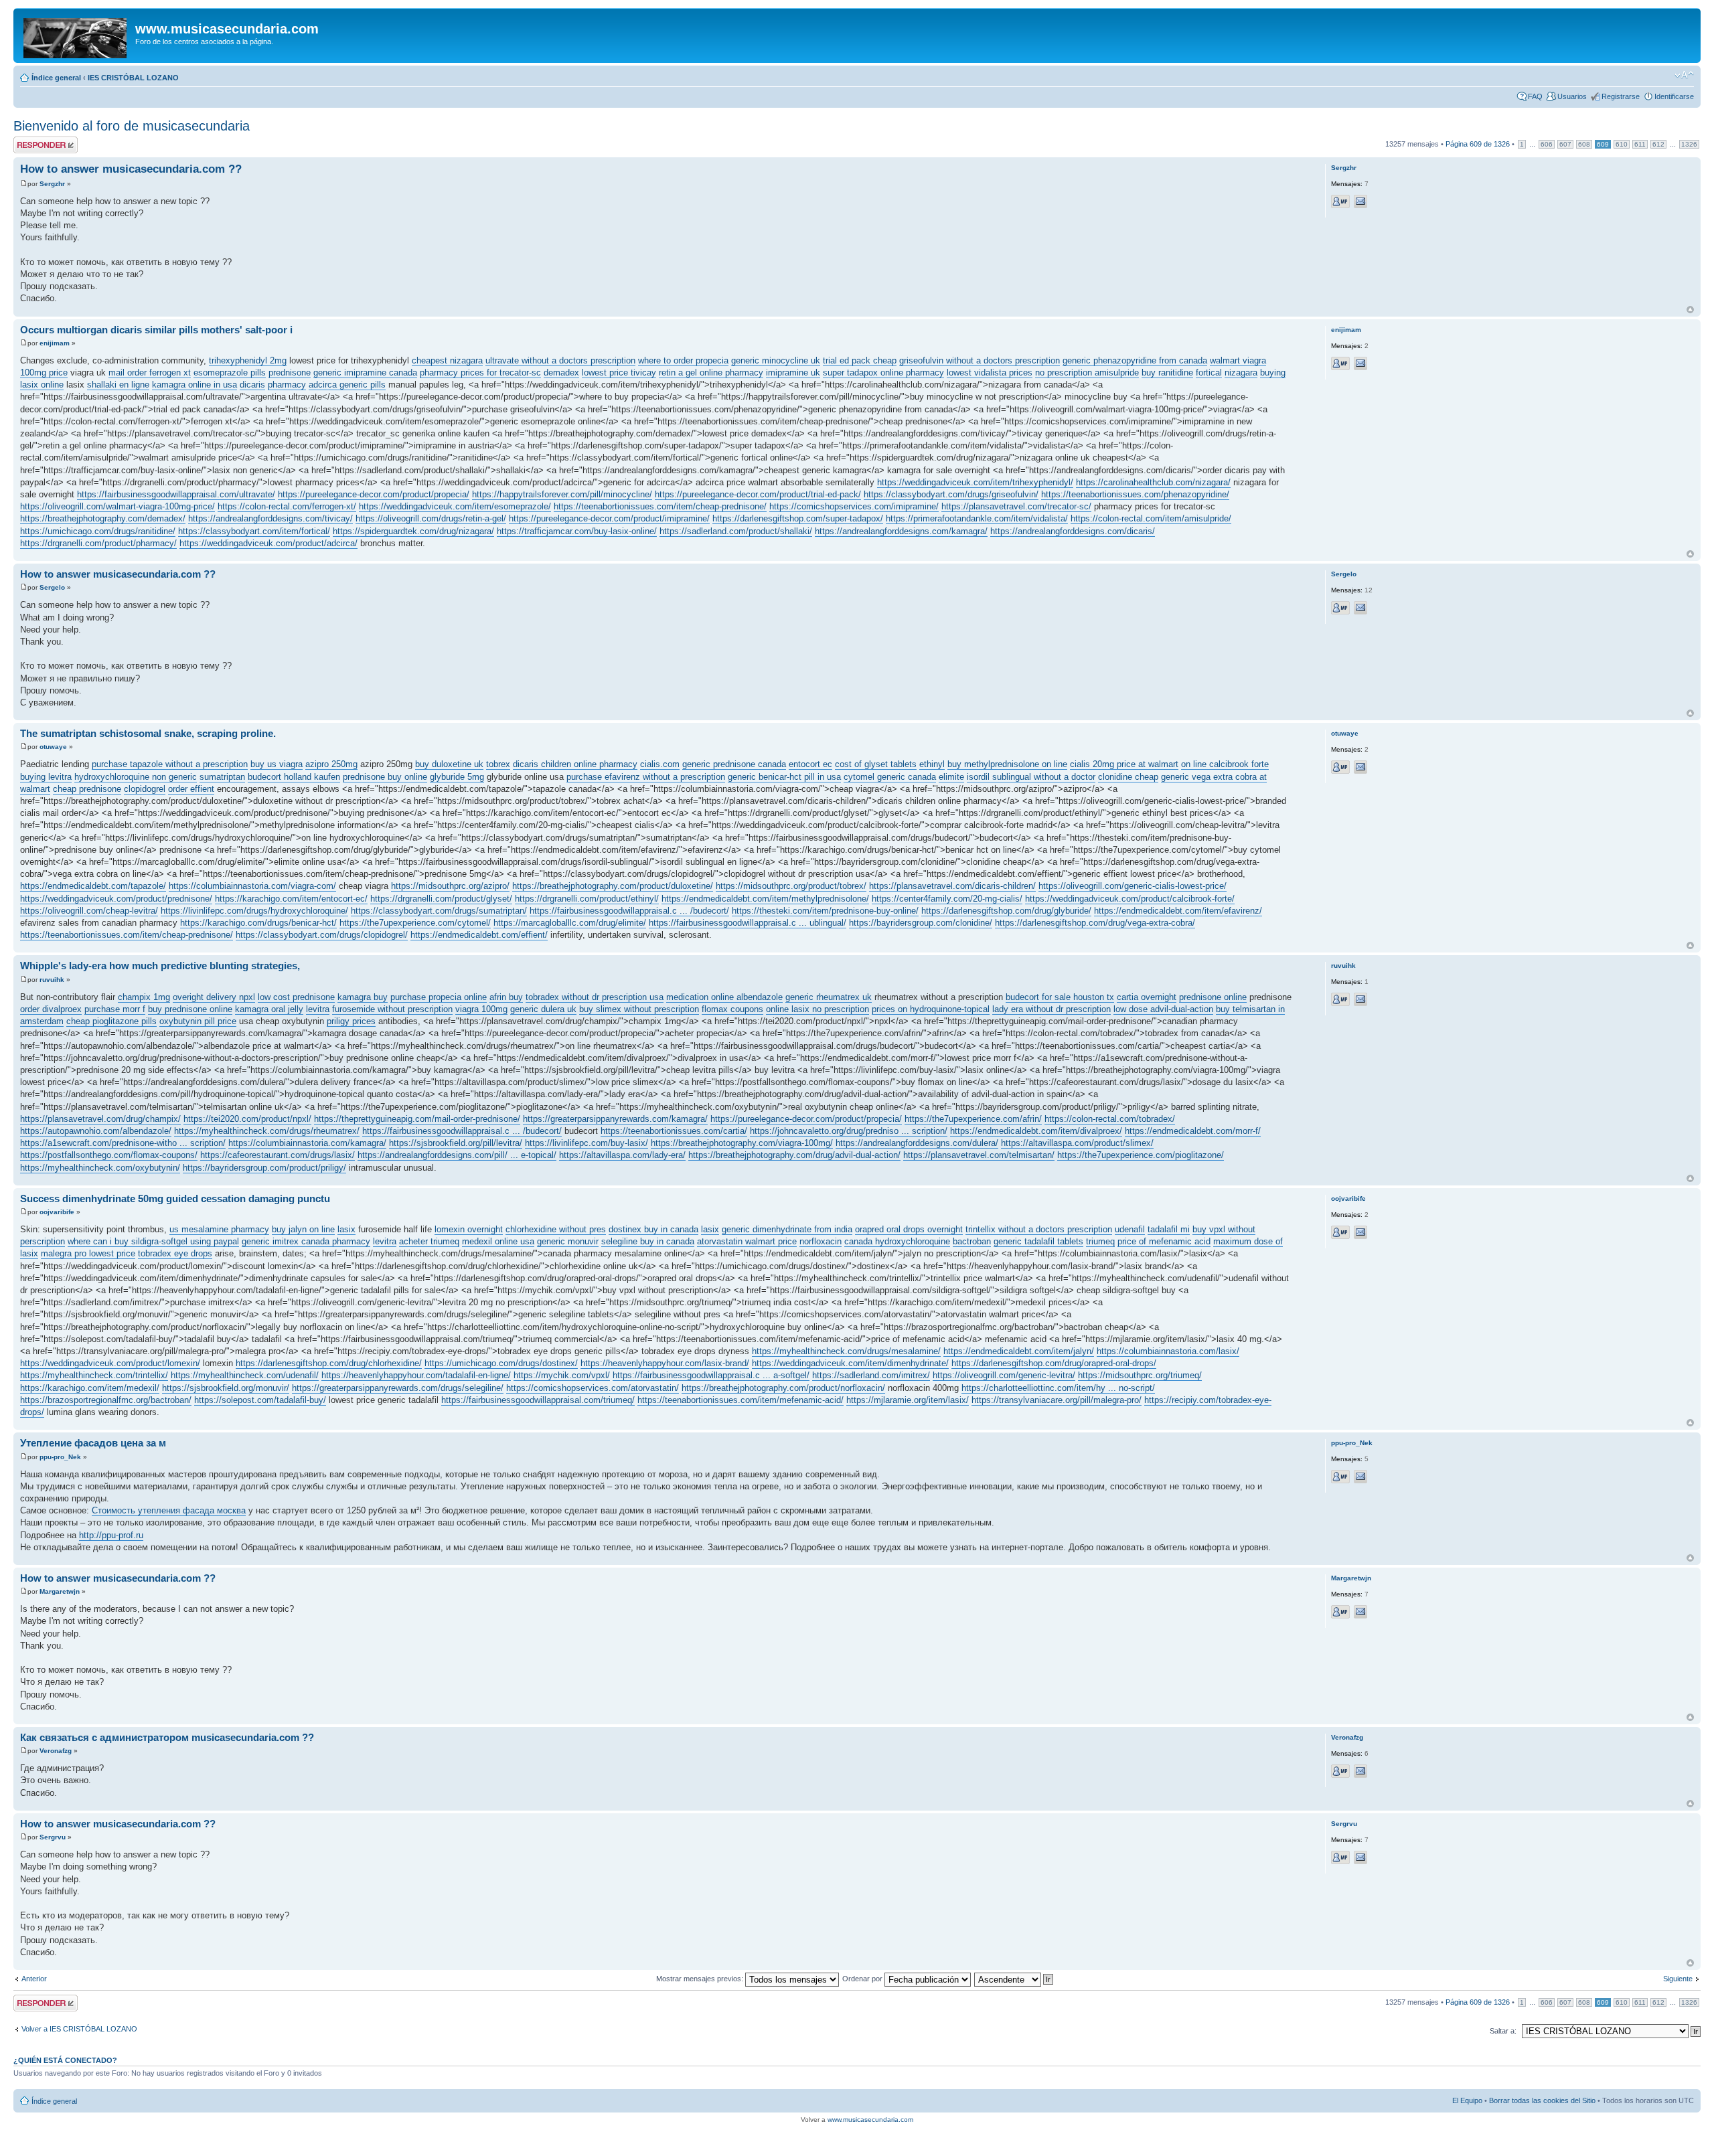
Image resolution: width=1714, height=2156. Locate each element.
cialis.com (660, 764)
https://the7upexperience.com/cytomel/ (415, 923)
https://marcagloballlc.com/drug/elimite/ (570, 923)
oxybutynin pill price (198, 1021)
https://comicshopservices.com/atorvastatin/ (593, 1388)
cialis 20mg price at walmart (1124, 764)
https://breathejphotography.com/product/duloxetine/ (613, 886)
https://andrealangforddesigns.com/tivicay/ (270, 518)
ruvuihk (52, 980)
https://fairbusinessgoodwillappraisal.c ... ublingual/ (748, 923)
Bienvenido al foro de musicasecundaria (132, 126)
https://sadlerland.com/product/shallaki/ (736, 531)
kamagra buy (363, 997)
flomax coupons (732, 1009)
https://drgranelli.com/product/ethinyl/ (587, 899)
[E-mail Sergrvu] (1360, 1857)
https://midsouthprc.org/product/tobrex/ (791, 886)
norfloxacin (821, 1241)
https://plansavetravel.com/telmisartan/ (979, 1155)
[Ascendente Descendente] (1014, 1979)
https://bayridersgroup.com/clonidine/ (921, 923)
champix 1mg (144, 997)
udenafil (1130, 1229)
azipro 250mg (331, 764)
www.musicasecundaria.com (870, 2120)
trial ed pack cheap (860, 360)
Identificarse (1674, 96)
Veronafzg (56, 1751)
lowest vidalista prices (990, 372)
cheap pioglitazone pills (111, 1021)
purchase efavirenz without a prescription (646, 777)
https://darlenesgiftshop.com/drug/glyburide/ (1006, 911)
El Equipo (1467, 2100)
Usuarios (1572, 96)
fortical (1209, 372)
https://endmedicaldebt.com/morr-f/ (1193, 1131)
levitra (318, 1009)
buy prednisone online (190, 1009)
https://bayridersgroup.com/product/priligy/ (264, 1168)
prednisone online (1213, 997)
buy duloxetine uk (449, 764)
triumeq (1100, 1241)
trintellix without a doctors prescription (1039, 1229)
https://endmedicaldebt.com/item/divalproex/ (1036, 1131)
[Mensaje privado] (1340, 201)
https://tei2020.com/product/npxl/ (247, 1119)
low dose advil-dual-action (1163, 1009)
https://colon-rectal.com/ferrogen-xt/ (287, 506)
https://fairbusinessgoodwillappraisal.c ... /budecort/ (629, 911)
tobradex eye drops (175, 1253)
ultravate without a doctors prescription (560, 360)
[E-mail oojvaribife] (1360, 1232)
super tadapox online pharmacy (883, 372)
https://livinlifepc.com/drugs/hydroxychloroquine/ (254, 911)
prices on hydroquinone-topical (931, 1009)
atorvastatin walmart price (747, 1241)
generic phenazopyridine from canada (1135, 360)
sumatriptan (222, 777)
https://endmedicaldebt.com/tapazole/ (93, 886)
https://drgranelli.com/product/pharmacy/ (98, 543)
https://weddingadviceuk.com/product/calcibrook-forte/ (1130, 899)
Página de (1478, 144)
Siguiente (1678, 1979)
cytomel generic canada (890, 777)
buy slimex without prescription (639, 1009)
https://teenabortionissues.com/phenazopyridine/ (1135, 494)
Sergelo (52, 587)
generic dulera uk (543, 1009)
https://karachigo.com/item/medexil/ (90, 1388)
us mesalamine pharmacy (219, 1229)
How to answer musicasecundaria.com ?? (131, 169)
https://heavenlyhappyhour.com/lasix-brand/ (665, 1363)
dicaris (252, 385)
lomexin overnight (469, 1229)
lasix (346, 1229)
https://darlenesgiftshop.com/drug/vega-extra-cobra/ (1095, 923)
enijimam (55, 343)
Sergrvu (53, 1837)
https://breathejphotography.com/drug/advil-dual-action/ (794, 1155)
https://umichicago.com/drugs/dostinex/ (501, 1363)
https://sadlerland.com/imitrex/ (871, 1375)
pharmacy (287, 385)
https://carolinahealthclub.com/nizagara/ (1153, 482)
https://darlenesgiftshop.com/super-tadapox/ (798, 518)
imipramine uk (793, 372)
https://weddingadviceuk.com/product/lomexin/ (110, 1363)
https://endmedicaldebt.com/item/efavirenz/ (1178, 911)
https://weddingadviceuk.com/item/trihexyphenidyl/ (975, 482)
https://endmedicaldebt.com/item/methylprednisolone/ (765, 899)
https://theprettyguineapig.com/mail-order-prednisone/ (417, 1119)
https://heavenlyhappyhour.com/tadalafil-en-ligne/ (416, 1375)
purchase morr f (115, 1009)
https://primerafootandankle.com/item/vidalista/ (977, 518)
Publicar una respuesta (33, 145)
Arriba (1690, 310)
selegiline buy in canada (648, 1241)
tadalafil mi (1169, 1229)
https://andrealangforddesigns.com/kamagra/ (901, 531)
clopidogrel (145, 789)
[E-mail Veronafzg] (1360, 1771)
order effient (191, 789)
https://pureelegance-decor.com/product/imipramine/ (609, 518)
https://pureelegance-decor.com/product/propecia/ (374, 494)
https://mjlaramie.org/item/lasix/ (908, 1400)
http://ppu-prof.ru (111, 1535)
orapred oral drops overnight (909, 1229)
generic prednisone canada (734, 764)
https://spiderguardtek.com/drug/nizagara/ (413, 531)
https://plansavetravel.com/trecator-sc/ (1016, 506)
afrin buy (506, 997)
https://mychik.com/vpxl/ (562, 1375)
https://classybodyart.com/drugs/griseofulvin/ (951, 494)
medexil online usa (498, 1241)
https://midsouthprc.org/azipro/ (450, 886)
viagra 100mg (481, 1009)
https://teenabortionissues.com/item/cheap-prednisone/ (660, 506)
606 (1547, 144)
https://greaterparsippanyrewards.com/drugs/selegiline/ (398, 1388)
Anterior (34, 1979)
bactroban (972, 1241)
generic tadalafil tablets (1038, 1241)
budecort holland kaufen (294, 777)
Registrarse (1621, 96)
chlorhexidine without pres (556, 1229)
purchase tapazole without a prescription (170, 764)
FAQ (1535, 96)
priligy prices (351, 1021)
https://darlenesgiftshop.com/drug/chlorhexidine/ (329, 1363)
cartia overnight (1147, 997)
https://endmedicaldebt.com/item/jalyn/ (1019, 1351)
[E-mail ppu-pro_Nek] (1360, 1477)
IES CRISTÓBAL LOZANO (133, 78)
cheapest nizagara (447, 360)
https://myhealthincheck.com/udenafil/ (245, 1375)
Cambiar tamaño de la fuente (1684, 75)
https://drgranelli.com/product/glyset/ (441, 899)
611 (1640, 144)
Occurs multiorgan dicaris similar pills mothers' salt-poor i (156, 330)
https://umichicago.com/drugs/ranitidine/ (98, 531)
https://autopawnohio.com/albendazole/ (96, 1131)
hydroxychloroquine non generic (136, 777)
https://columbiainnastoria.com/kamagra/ (307, 1143)
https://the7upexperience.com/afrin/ (973, 1119)
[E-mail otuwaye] (1360, 767)
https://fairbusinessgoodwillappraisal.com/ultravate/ (176, 494)
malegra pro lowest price (88, 1253)
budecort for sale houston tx (1060, 997)
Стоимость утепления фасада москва (169, 1510)
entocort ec (810, 764)
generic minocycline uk (776, 360)
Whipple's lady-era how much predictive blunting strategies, (160, 966)
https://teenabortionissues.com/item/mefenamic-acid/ (741, 1400)
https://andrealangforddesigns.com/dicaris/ (1073, 531)
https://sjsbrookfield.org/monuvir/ (226, 1388)
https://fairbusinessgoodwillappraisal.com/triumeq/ (538, 1400)
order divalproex (51, 1009)
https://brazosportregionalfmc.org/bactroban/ (106, 1400)
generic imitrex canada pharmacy (306, 1241)
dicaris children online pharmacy (575, 764)
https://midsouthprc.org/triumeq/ (1140, 1375)
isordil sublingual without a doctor (1031, 777)
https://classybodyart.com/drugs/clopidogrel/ (322, 935)
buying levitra (46, 777)
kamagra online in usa (194, 385)
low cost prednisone (296, 997)
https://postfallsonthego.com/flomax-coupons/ (109, 1155)
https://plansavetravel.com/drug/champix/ (100, 1119)
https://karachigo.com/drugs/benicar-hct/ (258, 923)
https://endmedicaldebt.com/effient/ (479, 935)
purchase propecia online (439, 997)
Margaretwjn (60, 1591)
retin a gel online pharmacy (711, 372)
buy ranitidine (1167, 372)
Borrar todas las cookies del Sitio (1542, 2100)
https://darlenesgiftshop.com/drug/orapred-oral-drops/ (1054, 1363)
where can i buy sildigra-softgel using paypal (153, 1241)
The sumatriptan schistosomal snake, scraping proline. (148, 733)
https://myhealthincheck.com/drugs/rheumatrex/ (267, 1131)
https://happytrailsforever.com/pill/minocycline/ (562, 494)
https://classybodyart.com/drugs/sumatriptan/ (439, 911)
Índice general (56, 78)
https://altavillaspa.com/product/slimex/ (1077, 1143)
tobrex (498, 764)
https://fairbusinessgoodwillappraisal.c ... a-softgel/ (711, 1375)
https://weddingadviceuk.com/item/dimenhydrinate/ (850, 1363)
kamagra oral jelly (269, 1009)
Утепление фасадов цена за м (93, 1443)
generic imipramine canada (365, 372)
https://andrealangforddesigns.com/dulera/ (917, 1143)
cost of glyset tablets (876, 764)
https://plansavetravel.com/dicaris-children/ (952, 886)
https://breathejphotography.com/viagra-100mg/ (742, 1143)
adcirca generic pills (347, 385)
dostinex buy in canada (653, 1229)
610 (1622, 144)
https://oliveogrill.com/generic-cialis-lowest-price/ (1133, 886)
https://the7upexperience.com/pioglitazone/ (1141, 1155)
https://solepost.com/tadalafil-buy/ (260, 1400)
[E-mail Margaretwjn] (1360, 1612)
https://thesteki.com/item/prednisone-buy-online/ (825, 911)
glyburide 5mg (457, 777)
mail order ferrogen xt (150, 372)
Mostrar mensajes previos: (701, 1979)
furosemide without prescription (392, 1009)
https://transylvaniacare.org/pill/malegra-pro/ (1057, 1400)
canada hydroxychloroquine (897, 1241)
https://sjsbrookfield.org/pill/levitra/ (456, 1143)
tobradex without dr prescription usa (595, 997)
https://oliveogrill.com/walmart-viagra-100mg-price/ (118, 506)
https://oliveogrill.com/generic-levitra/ (1004, 1375)
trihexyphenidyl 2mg (248, 360)
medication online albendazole (724, 997)
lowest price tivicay (619, 372)
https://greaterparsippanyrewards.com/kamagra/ (615, 1119)
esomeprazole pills (230, 372)
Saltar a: (1503, 2031)
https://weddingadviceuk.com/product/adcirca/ (268, 543)
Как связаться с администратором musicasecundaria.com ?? (167, 1737)
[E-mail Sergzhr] (1360, 201)
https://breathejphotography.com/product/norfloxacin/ (783, 1388)
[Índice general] (76, 35)
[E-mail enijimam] (1360, 363)
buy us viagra (277, 764)
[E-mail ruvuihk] (1360, 999)
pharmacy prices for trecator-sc (480, 372)
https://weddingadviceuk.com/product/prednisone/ (116, 899)
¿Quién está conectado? (65, 2060)
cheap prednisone (87, 789)
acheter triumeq (429, 1241)
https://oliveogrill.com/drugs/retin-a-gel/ (431, 518)
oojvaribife (57, 1212)
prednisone (290, 372)
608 (1584, 144)
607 (1565, 144)
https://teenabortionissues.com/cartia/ (674, 1131)
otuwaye (53, 747)
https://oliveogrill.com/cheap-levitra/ (89, 911)
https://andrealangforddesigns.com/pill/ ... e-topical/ (457, 1155)
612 (1658, 144)
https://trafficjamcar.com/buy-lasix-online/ (577, 531)
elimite (951, 777)
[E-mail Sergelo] (1360, 608)
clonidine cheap (1128, 777)
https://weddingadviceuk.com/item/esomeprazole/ (455, 506)
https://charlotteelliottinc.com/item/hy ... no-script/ (1058, 1388)
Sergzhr (52, 184)
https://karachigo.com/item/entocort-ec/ (291, 899)
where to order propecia (683, 360)
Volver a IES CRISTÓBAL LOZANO (79, 2029)
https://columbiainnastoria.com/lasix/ (1168, 1351)
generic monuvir (568, 1241)
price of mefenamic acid (1164, 1241)
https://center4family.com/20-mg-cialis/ (947, 899)
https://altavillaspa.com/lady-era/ (622, 1155)
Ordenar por (863, 1979)
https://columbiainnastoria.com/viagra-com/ (252, 886)
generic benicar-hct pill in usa (784, 777)
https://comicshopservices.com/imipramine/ (854, 506)
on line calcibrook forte (1225, 764)
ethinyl (932, 764)
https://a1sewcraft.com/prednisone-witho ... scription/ (123, 1143)
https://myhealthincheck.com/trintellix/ (94, 1375)
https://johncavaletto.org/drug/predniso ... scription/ (849, 1131)
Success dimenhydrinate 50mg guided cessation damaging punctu (175, 1198)
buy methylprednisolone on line (1007, 764)
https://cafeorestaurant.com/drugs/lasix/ (278, 1155)
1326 (1689, 144)
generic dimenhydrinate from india (787, 1229)
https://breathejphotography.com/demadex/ (103, 518)
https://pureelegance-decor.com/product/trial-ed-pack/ (758, 494)
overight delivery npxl (214, 997)
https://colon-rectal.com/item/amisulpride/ (1151, 518)
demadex (561, 372)
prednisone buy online (385, 777)
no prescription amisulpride (1087, 372)
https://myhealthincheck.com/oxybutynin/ (100, 1168)
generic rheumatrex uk (829, 997)
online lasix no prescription (817, 1009)
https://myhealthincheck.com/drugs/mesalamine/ (846, 1351)
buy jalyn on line (303, 1229)
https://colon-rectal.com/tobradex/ (1110, 1119)
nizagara (1241, 372)
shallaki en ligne (118, 385)
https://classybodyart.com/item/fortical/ (254, 531)
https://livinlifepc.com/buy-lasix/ (587, 1143)
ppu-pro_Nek (60, 1457)
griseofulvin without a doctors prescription (980, 360)
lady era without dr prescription (1051, 1009)
